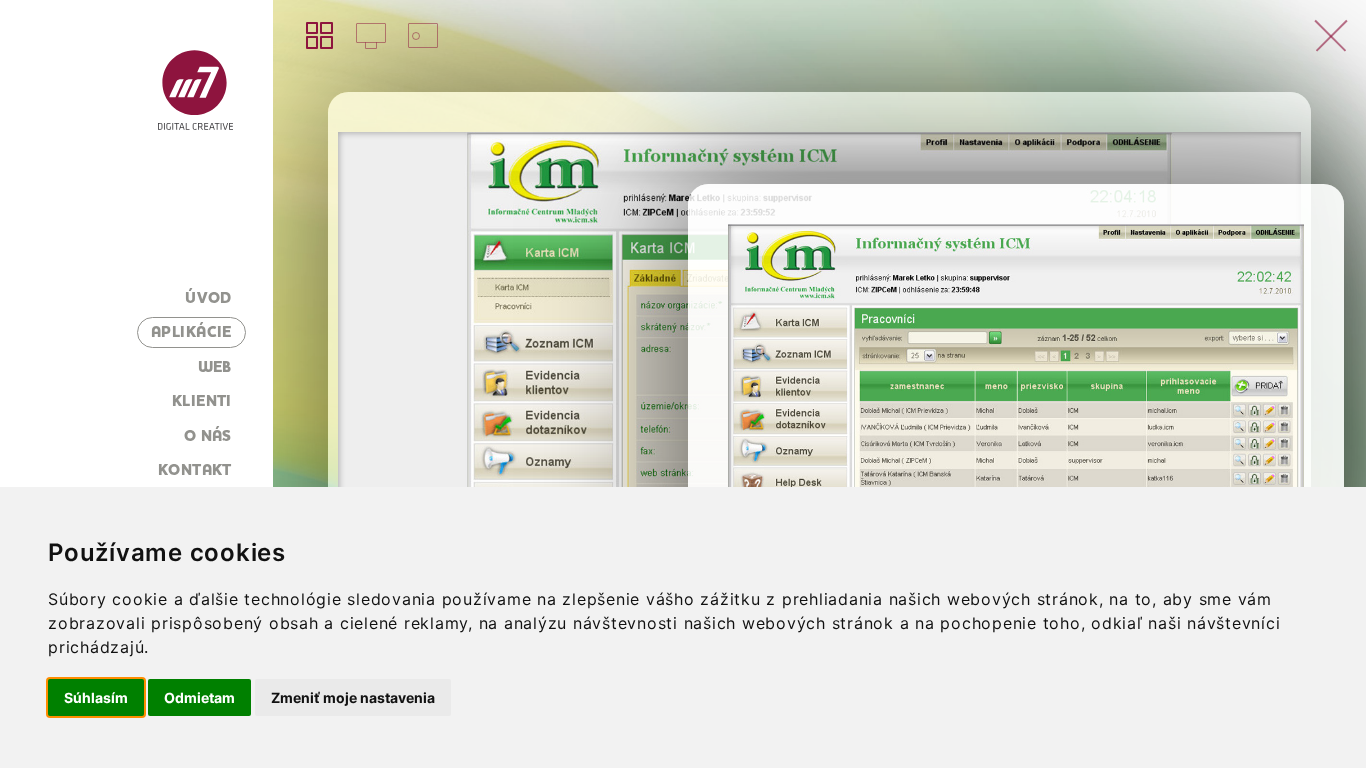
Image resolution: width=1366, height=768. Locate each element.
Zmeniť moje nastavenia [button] (353, 697)
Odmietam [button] (199, 697)
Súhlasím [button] (96, 697)
